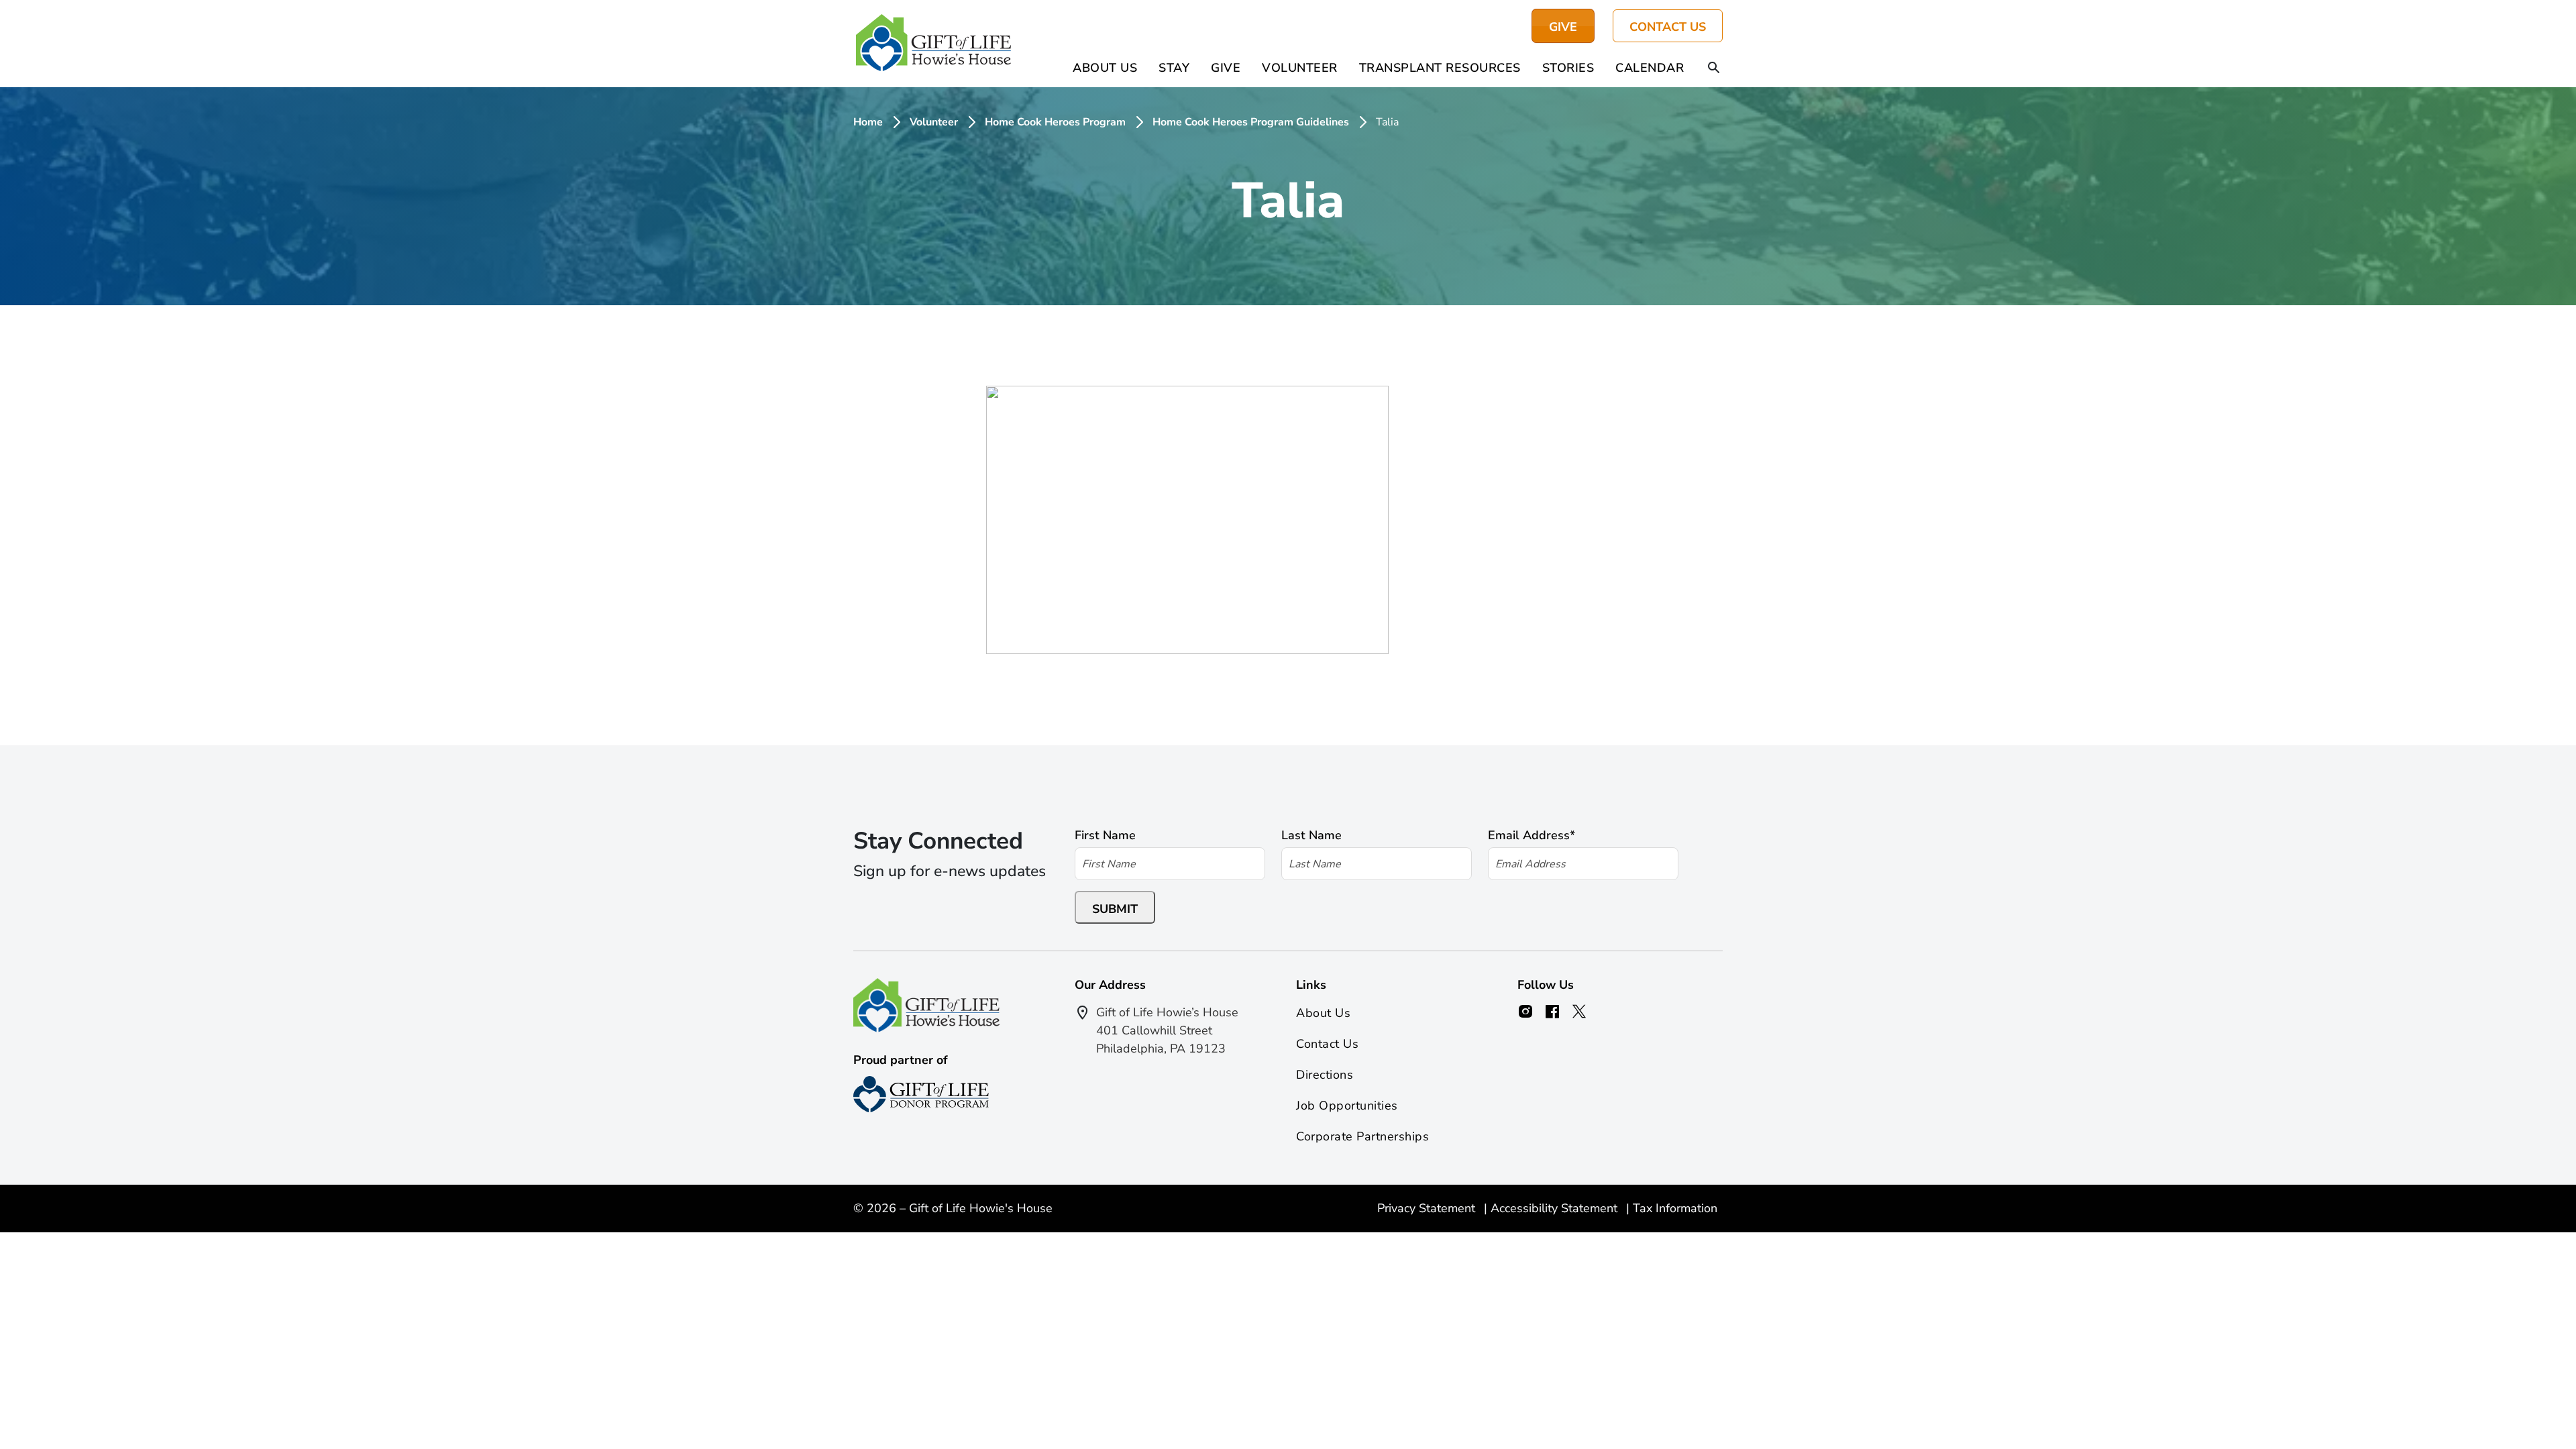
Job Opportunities (1347, 1106)
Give (1226, 68)
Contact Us (1668, 27)
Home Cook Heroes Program (1055, 122)
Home (868, 122)
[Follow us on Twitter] (1579, 1012)
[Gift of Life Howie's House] (933, 44)
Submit (1115, 909)
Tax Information (1675, 1208)
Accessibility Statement (1556, 1208)
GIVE (1563, 27)
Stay (1174, 68)
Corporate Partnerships (1362, 1136)
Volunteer (1300, 68)
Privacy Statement (1428, 1208)
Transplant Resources (1440, 68)
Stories (1568, 68)
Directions (1325, 1075)
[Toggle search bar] (1714, 68)
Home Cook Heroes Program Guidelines (1251, 122)
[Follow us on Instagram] (1525, 1012)
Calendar (1650, 68)
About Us (1105, 68)
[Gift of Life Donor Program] (921, 1094)
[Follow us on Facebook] (1552, 1012)
